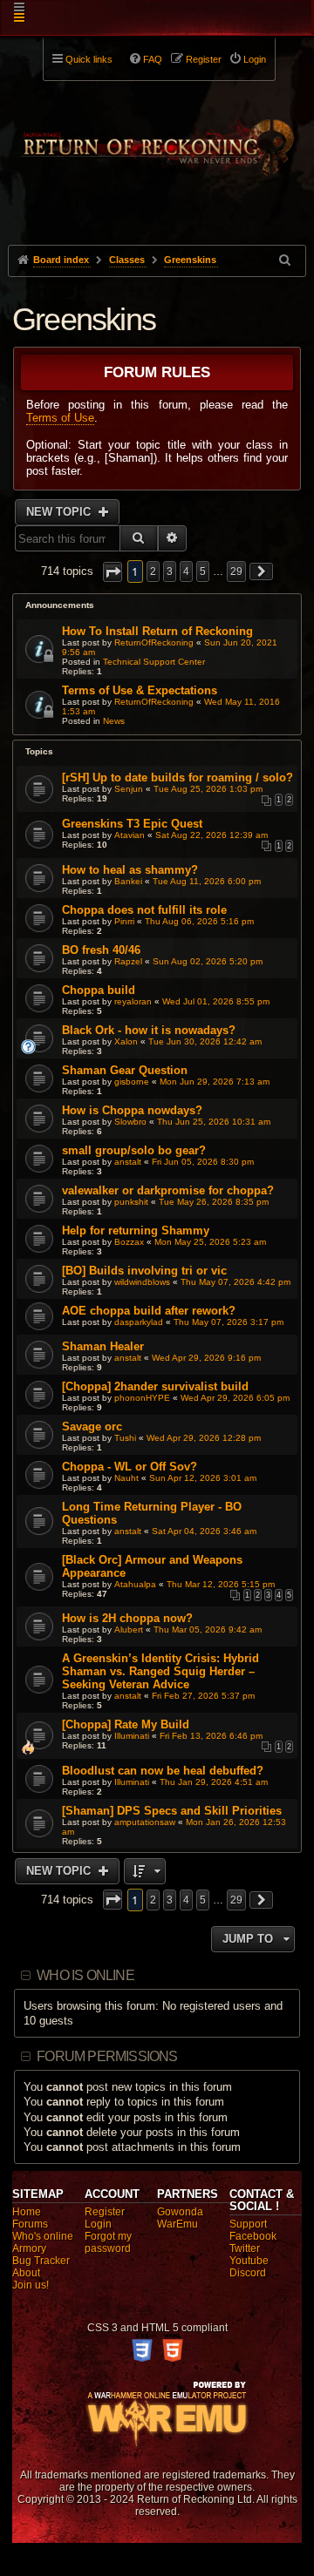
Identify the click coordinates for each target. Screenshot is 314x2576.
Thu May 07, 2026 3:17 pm (229, 1322)
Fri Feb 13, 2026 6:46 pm (211, 1736)
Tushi (125, 1438)
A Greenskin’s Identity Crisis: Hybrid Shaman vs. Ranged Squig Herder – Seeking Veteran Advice (160, 1671)
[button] (113, 572)
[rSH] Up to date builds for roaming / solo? (177, 778)
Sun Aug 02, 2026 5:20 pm (208, 961)
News (114, 721)
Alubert (129, 1629)
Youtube (249, 2261)
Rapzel (128, 961)
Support (248, 2224)
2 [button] (153, 571)
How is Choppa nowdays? (132, 1110)
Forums (30, 2224)
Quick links (89, 59)
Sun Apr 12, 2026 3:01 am (203, 1478)
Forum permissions (107, 2056)
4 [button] (186, 571)
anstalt (128, 1162)
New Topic (60, 512)
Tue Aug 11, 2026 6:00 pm (207, 881)
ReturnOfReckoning (154, 642)
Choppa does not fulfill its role (144, 910)
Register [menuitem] (204, 59)
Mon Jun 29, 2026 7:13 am (215, 1082)
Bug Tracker (41, 2261)
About (26, 2273)
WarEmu (177, 2224)
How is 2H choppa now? (127, 1618)
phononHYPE (142, 1398)
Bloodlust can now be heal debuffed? (163, 1771)
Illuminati (132, 1736)
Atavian (130, 835)
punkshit (131, 1202)
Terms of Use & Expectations (140, 690)
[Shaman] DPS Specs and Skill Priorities (172, 1811)
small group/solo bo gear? (134, 1150)
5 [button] (203, 571)
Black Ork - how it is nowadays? (149, 1030)
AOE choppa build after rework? (149, 1311)
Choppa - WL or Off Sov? (130, 1467)
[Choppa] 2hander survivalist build (155, 1386)
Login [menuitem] (255, 59)
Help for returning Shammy (136, 1231)
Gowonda (180, 2212)
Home (27, 2212)
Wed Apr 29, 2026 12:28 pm (204, 1438)
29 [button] (236, 571)
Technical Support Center (154, 662)
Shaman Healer (103, 1346)
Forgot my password (108, 2242)
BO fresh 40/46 (101, 950)
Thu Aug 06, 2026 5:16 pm (199, 921)
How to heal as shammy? (130, 870)
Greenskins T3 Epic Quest (132, 824)
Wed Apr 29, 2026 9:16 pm (206, 1358)
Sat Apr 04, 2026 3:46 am (204, 1531)
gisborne (132, 1082)
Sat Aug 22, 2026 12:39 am (212, 835)
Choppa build (99, 990)
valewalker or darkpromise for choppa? (168, 1190)
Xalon (126, 1041)
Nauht (126, 1478)
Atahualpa (135, 1584)
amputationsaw (145, 1822)
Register (105, 2212)
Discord (248, 2273)
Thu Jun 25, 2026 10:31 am (214, 1122)
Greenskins (84, 319)
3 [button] (170, 571)
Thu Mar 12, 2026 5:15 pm (221, 1584)
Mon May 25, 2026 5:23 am (210, 1242)
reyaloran (133, 1001)
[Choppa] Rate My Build (126, 1724)
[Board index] (157, 140)
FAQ (153, 59)
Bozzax (129, 1242)
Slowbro (130, 1122)
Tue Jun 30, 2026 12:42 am (205, 1041)
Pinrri (124, 921)
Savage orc (92, 1427)
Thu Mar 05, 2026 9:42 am (208, 1629)
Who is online (85, 1975)
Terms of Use (60, 418)
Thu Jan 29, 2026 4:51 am (214, 1782)
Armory (29, 2248)
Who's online (43, 2236)
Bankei (128, 881)
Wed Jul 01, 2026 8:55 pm (216, 1001)
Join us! (31, 2285)
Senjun (129, 789)
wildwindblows (142, 1282)
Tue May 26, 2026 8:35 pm (214, 1202)
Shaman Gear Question (125, 1070)
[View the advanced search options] (286, 260)
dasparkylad (139, 1322)
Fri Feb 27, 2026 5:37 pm (203, 1696)
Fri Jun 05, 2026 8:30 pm (203, 1162)
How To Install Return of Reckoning (157, 631)
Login (98, 2224)
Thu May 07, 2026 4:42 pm (235, 1282)
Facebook (253, 2236)
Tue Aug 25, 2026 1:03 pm (208, 789)
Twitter (245, 2248)
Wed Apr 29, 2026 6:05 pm (235, 1398)
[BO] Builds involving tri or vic (144, 1271)
